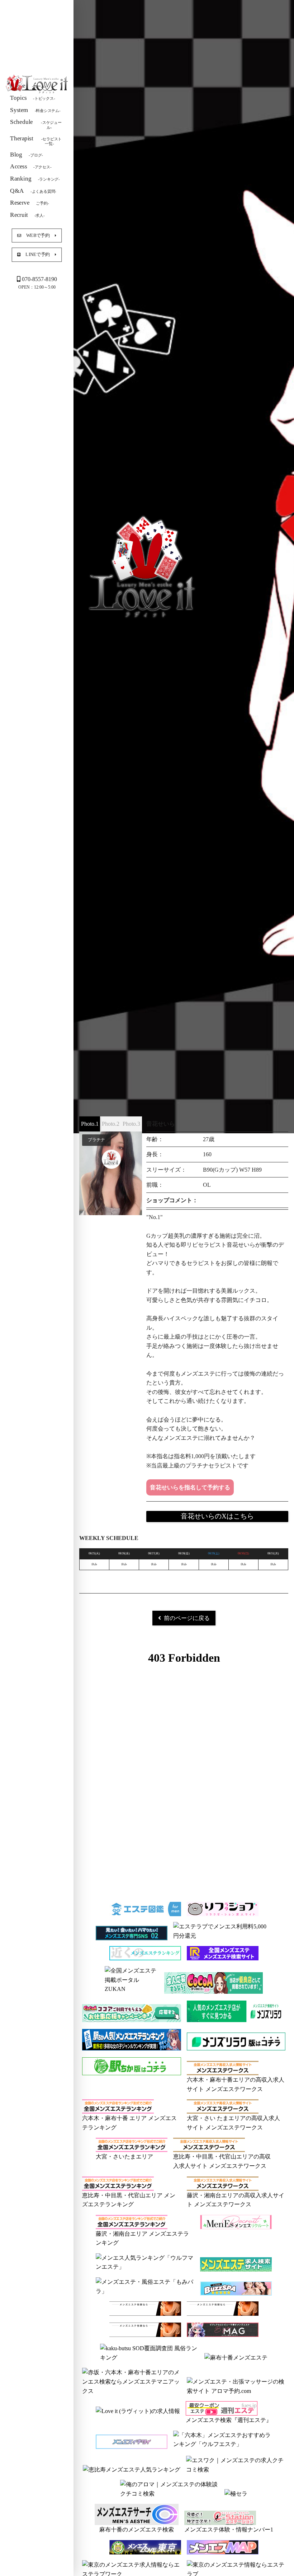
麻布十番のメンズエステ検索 (137, 2530)
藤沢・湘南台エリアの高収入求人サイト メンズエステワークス (236, 2200)
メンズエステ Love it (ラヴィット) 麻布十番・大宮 (37, 84)
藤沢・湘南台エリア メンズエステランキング (142, 2238)
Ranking (35, 178)
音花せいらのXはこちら (217, 1516)
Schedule (36, 124)
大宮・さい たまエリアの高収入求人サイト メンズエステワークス (233, 2123)
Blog (27, 154)
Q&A (33, 190)
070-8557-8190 (39, 279)
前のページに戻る (187, 1618)
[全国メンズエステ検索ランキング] (223, 1956)
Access (31, 166)
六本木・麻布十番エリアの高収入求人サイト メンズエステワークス (236, 2084)
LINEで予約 (38, 254)
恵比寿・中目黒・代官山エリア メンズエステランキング (129, 2200)
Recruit (27, 214)
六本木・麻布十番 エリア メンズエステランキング (129, 2123)
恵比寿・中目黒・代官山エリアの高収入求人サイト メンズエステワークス (222, 2161)
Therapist (36, 140)
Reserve (29, 203)
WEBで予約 (38, 235)
